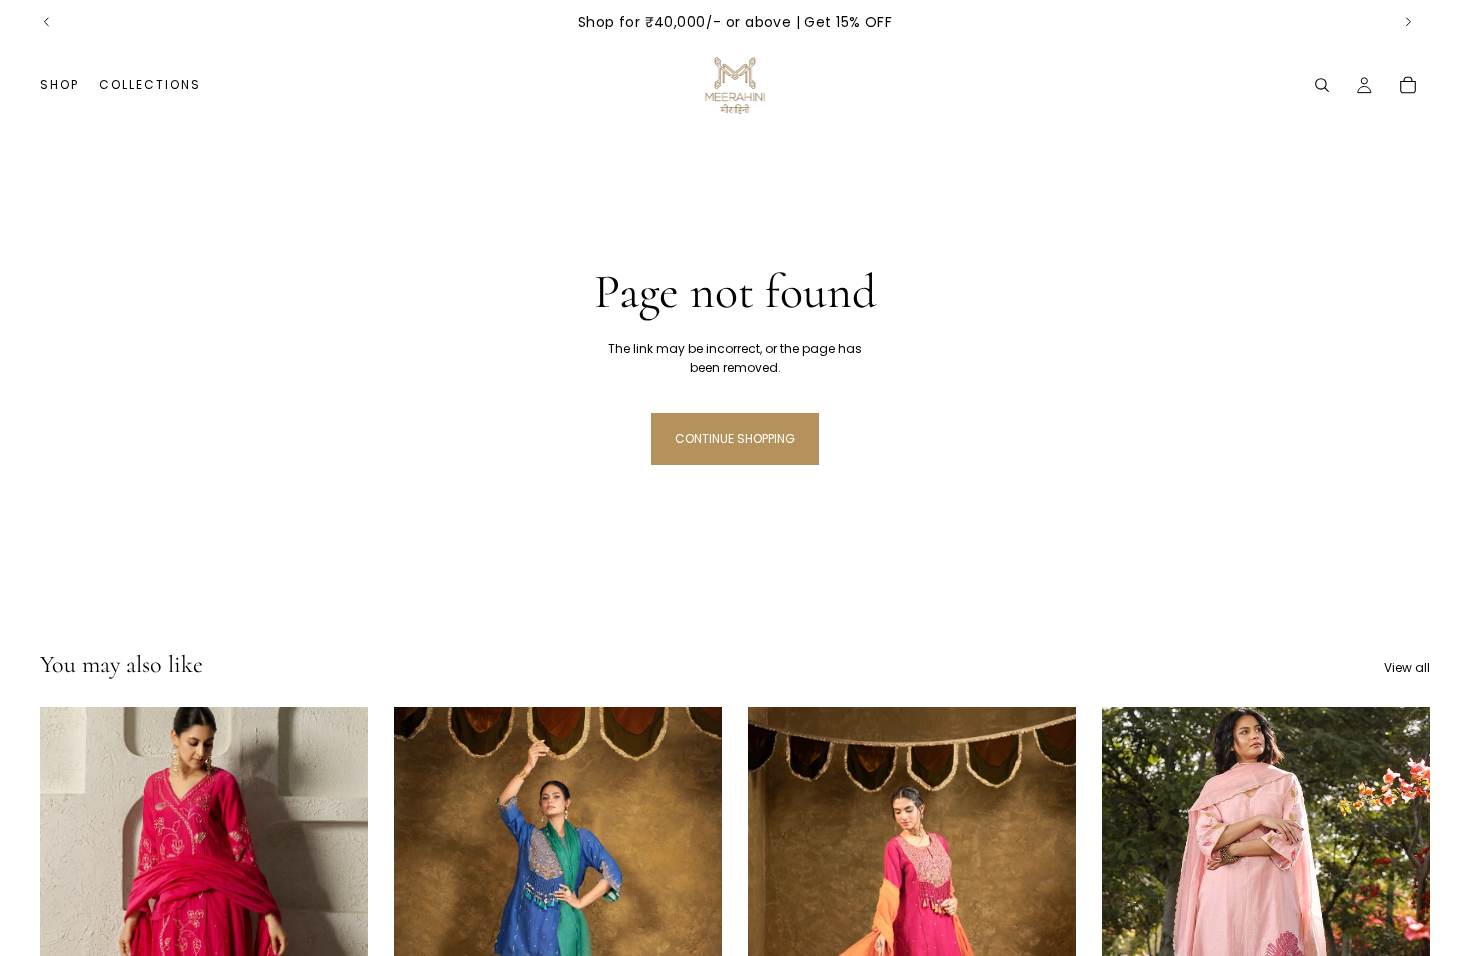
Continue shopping (735, 438)
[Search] (1322, 85)
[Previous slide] (47, 22)
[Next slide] (1408, 22)
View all (1407, 667)
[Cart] (1408, 85)
